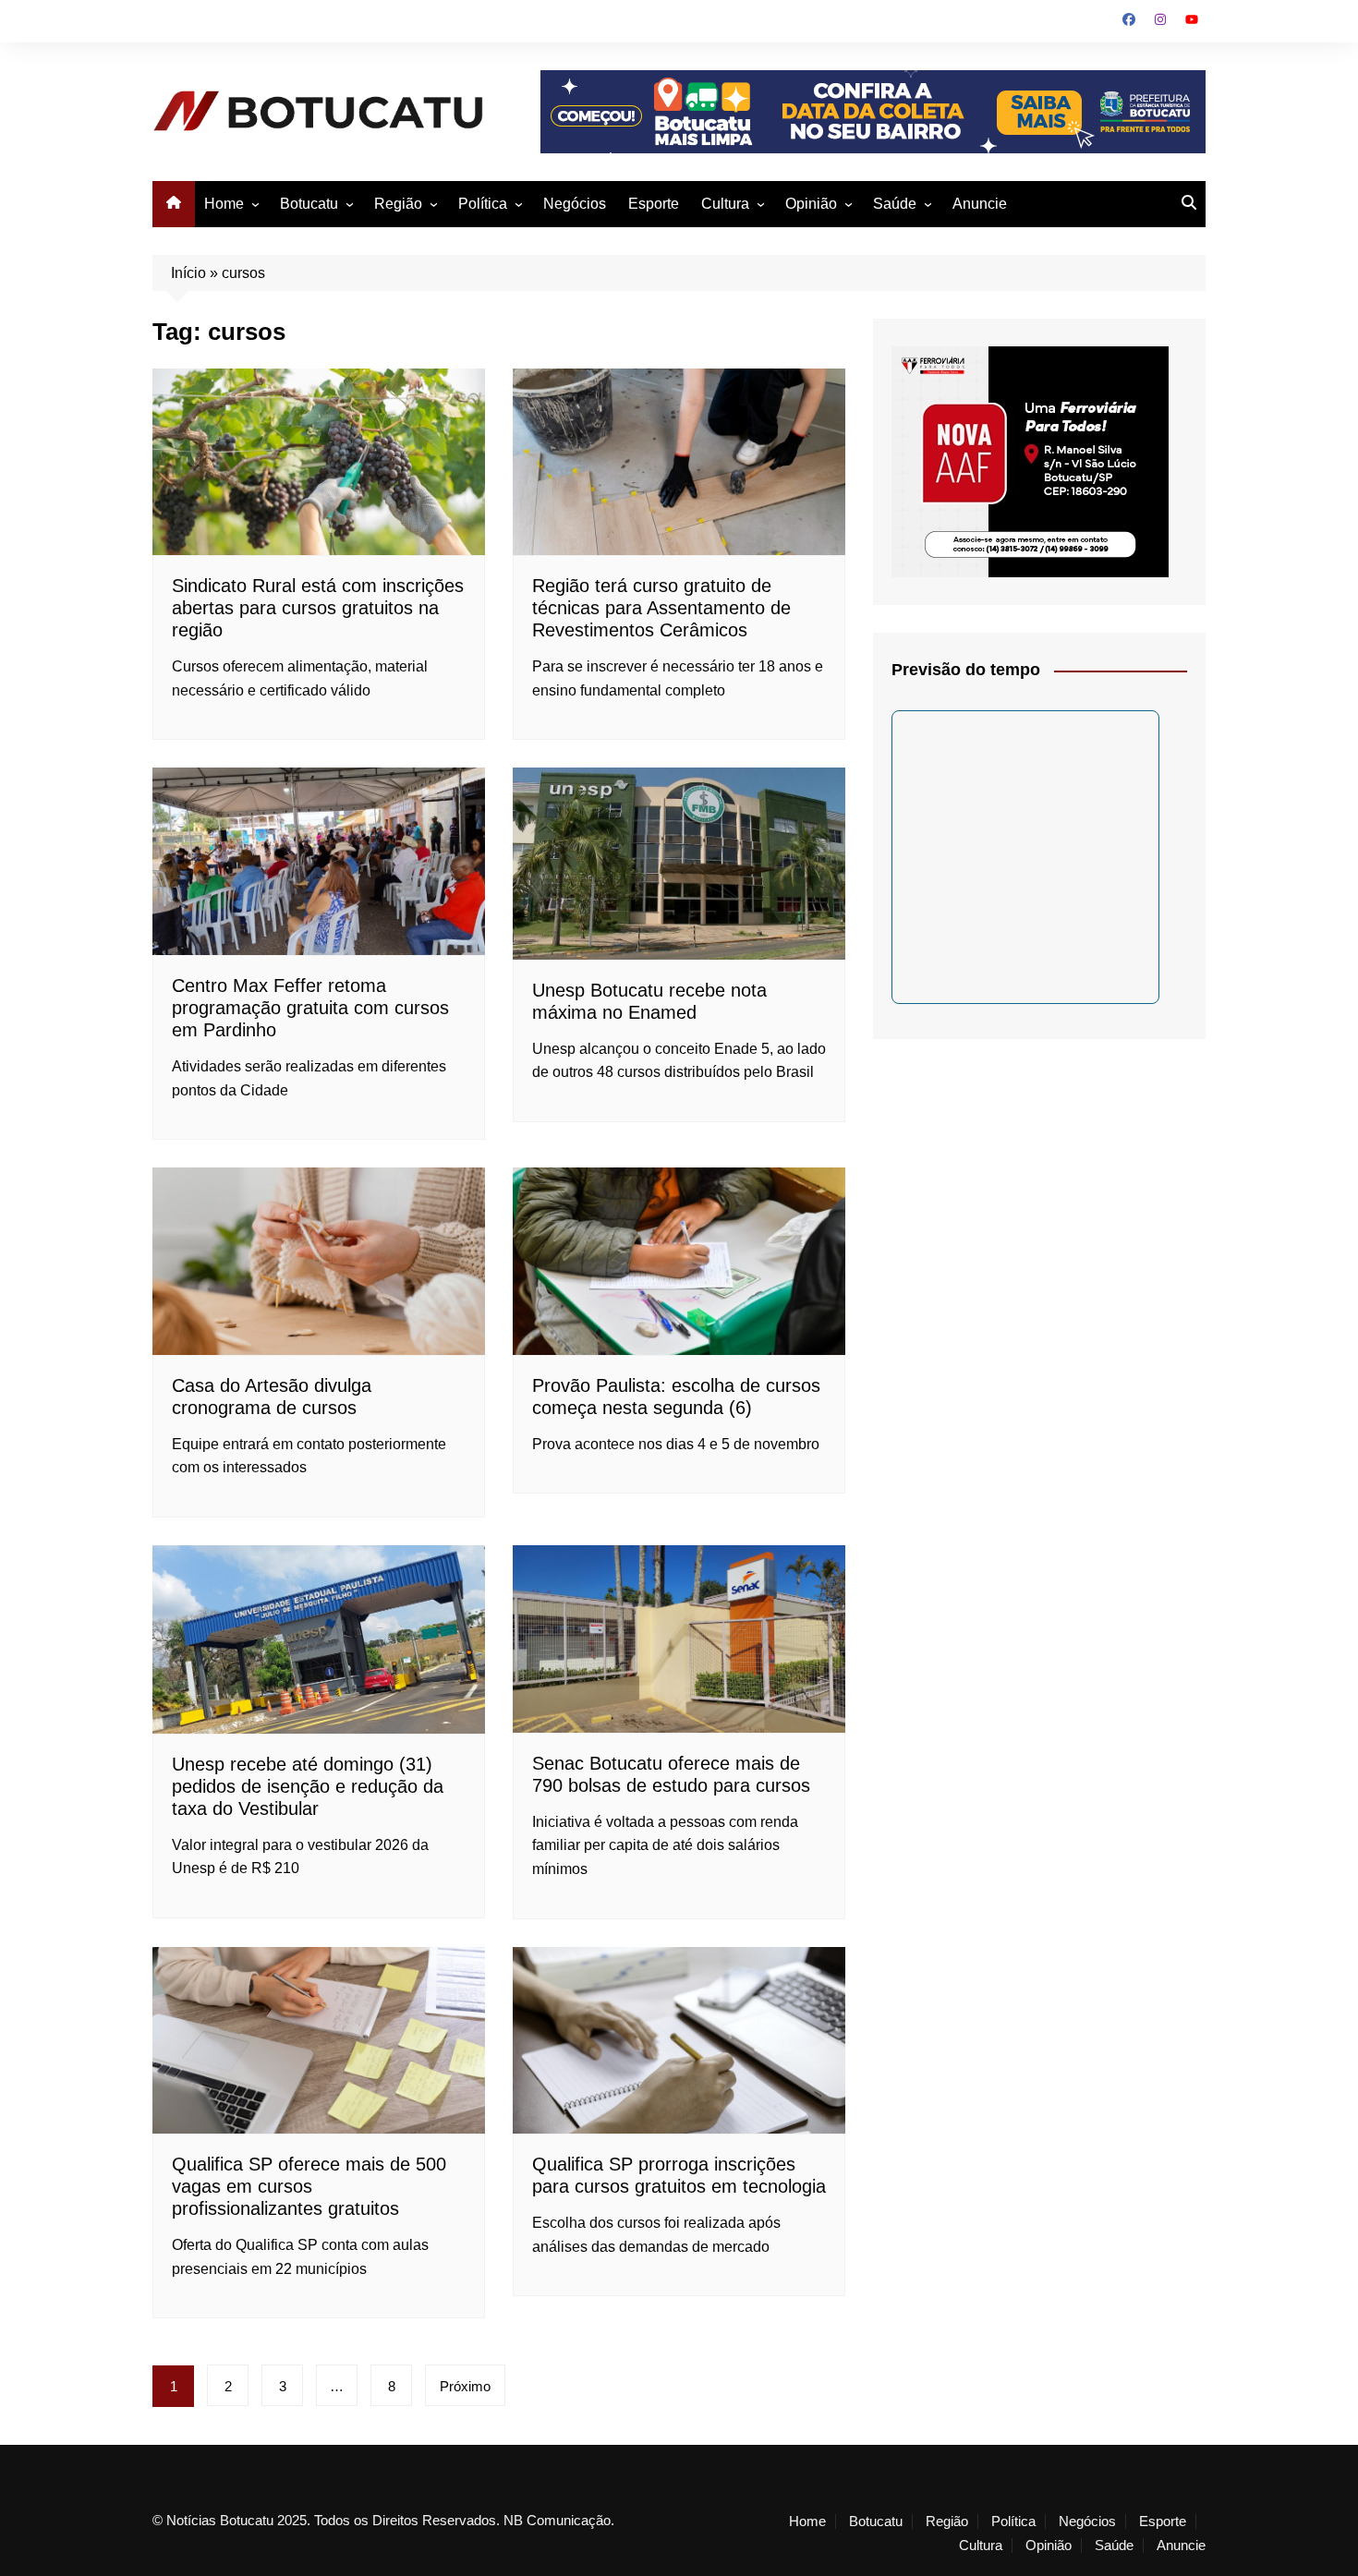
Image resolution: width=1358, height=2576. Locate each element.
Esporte (654, 204)
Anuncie (980, 204)
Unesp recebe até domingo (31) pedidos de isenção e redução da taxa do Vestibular (308, 1786)
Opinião (811, 204)
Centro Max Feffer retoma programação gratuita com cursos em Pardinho (310, 1008)
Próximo (465, 2386)
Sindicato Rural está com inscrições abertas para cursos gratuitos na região (318, 608)
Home (224, 204)
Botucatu (309, 204)
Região (398, 204)
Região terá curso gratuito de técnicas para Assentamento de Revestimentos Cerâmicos (661, 608)
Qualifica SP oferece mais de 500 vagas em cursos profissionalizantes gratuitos (309, 2186)
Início (188, 273)
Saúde (895, 204)
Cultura (725, 204)
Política (483, 204)
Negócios (575, 204)
